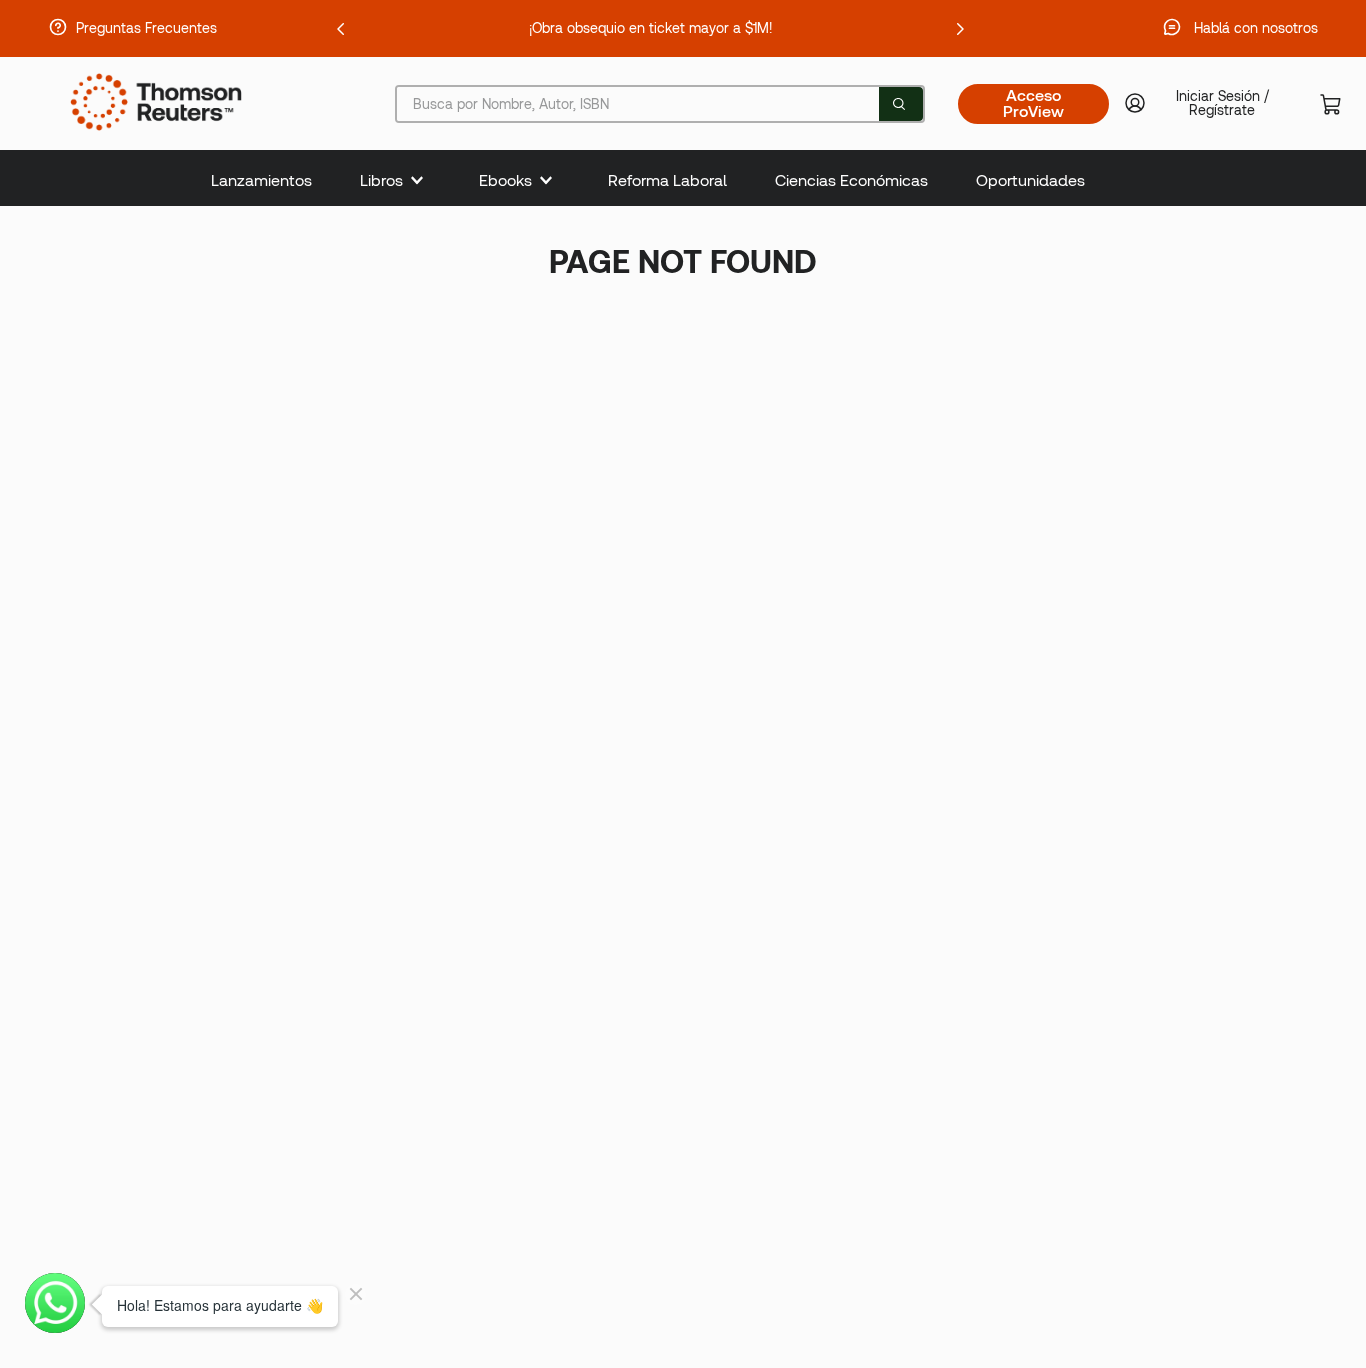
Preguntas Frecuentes (146, 28)
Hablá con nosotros (1256, 28)
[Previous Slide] (341, 29)
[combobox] (660, 104)
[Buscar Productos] (899, 104)
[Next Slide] (960, 29)
